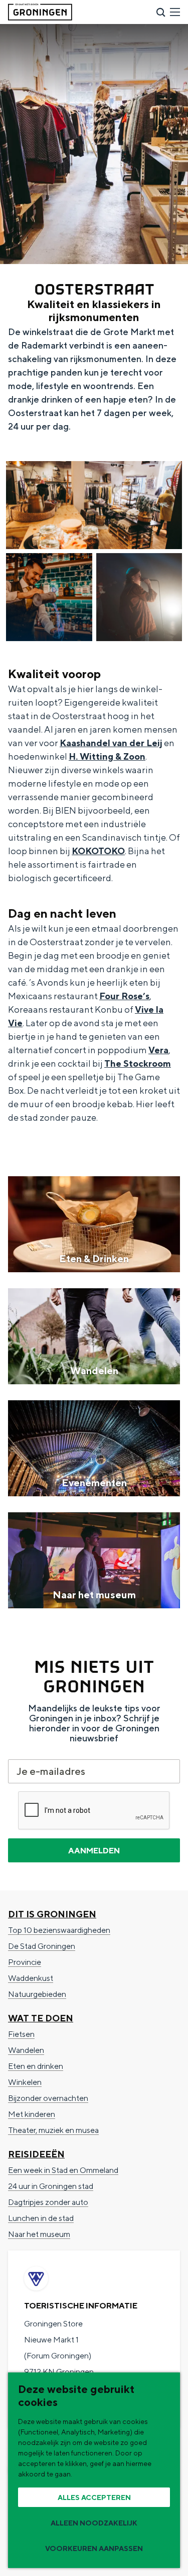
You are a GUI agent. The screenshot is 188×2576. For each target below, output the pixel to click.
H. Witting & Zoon (107, 756)
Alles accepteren (94, 2497)
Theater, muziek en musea (53, 2130)
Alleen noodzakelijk (94, 2523)
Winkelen (25, 2082)
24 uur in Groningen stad (51, 2186)
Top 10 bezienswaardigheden (59, 1930)
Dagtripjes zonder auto (48, 2202)
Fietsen (21, 2034)
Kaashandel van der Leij (111, 743)
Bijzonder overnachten (48, 2098)
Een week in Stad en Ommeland (63, 2170)
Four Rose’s (124, 996)
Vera (158, 1050)
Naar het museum (39, 2234)
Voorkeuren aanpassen (94, 2548)
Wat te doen (41, 2018)
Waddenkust (31, 1978)
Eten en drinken (36, 2066)
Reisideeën (36, 2154)
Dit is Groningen (52, 1914)
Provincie (25, 1962)
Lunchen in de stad (41, 2218)
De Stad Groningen (42, 1946)
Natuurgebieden (37, 1994)
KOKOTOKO (98, 851)
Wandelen (26, 2050)
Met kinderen (32, 2114)
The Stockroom (138, 1063)
